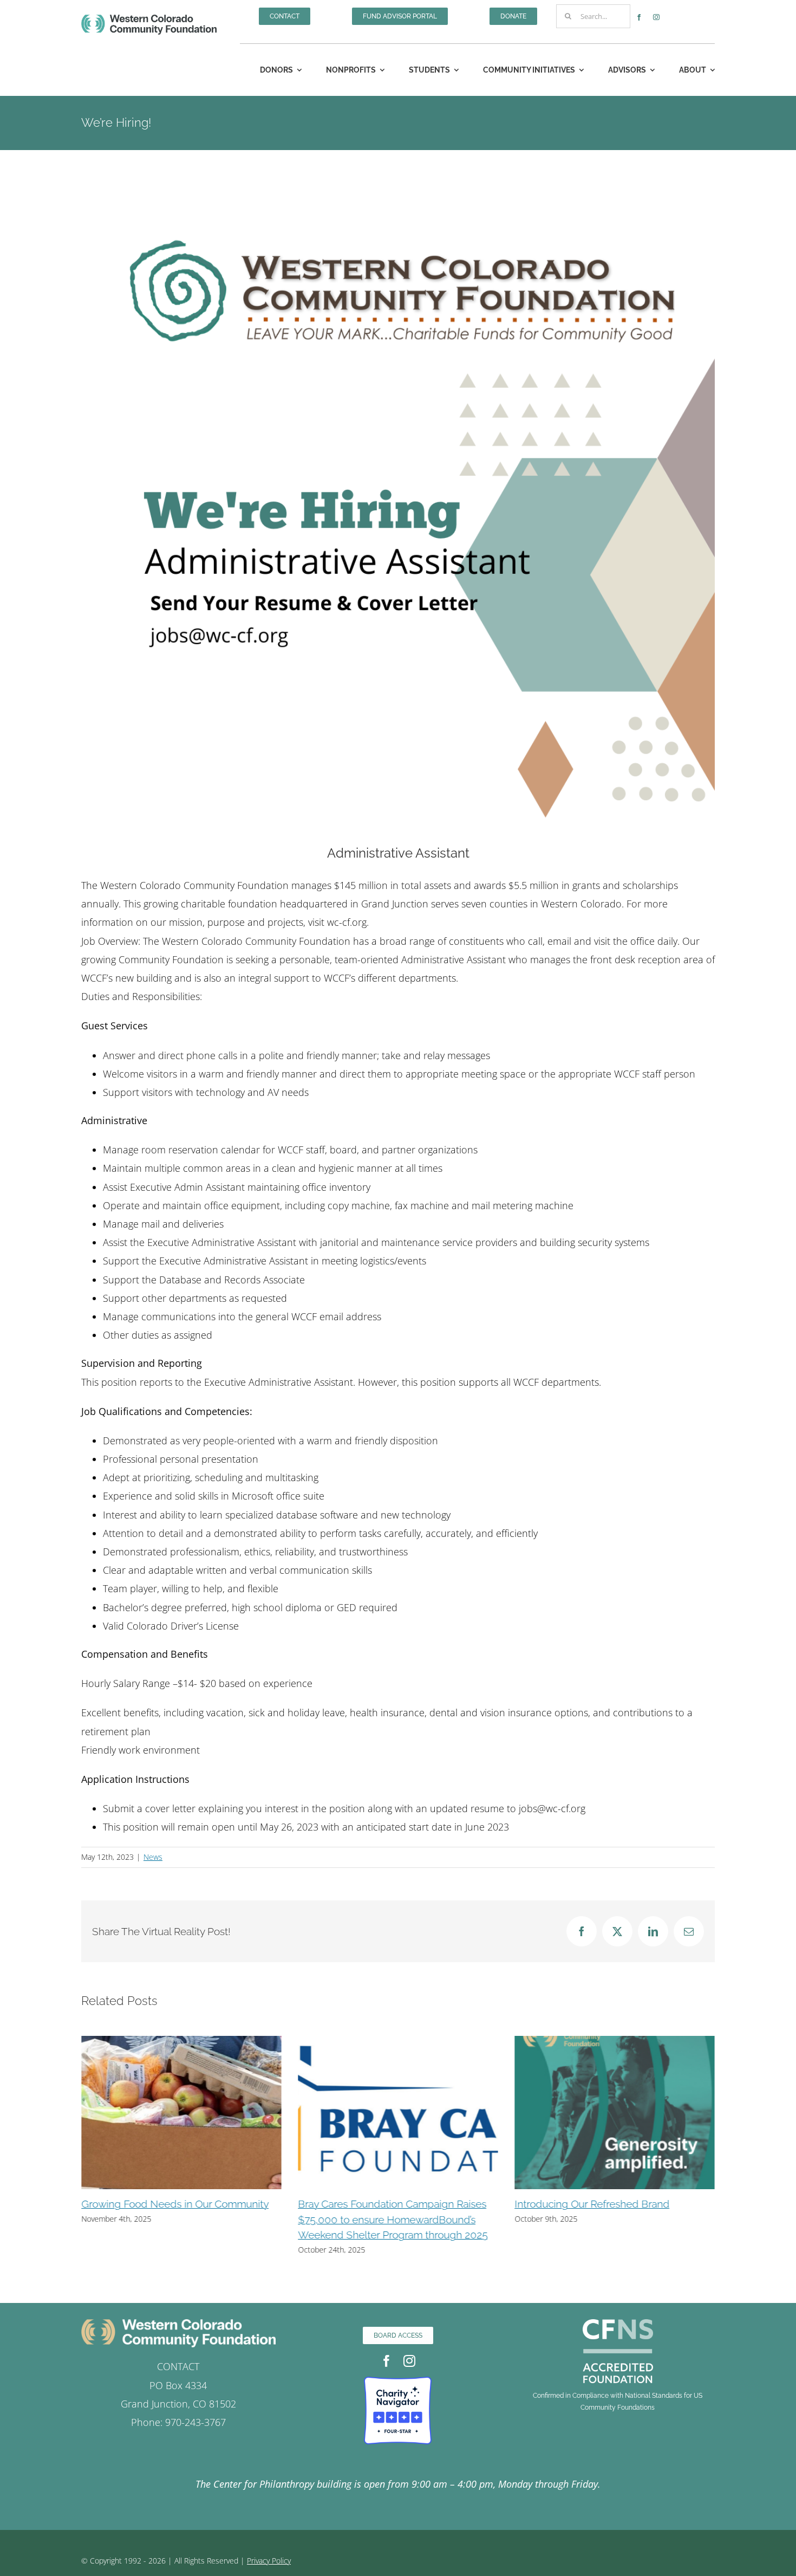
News (153, 1857)
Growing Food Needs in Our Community (175, 2204)
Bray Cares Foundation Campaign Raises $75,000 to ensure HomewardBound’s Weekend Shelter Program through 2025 (393, 2219)
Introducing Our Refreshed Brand (592, 2204)
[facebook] (639, 17)
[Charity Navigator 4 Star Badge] (398, 2382)
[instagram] (656, 17)
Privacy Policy (269, 2561)
